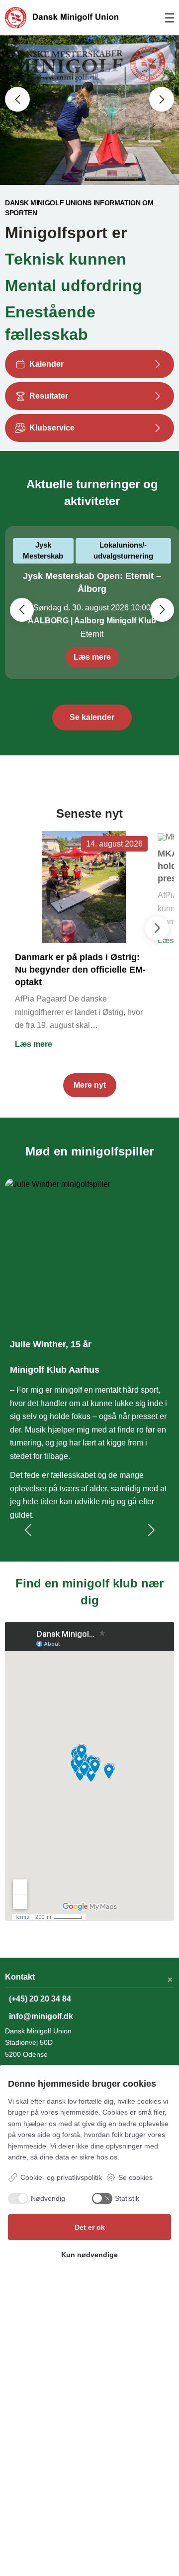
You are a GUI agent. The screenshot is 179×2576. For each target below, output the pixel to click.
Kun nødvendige (89, 2255)
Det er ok (90, 2227)
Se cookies (135, 2177)
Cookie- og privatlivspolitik (61, 2177)
